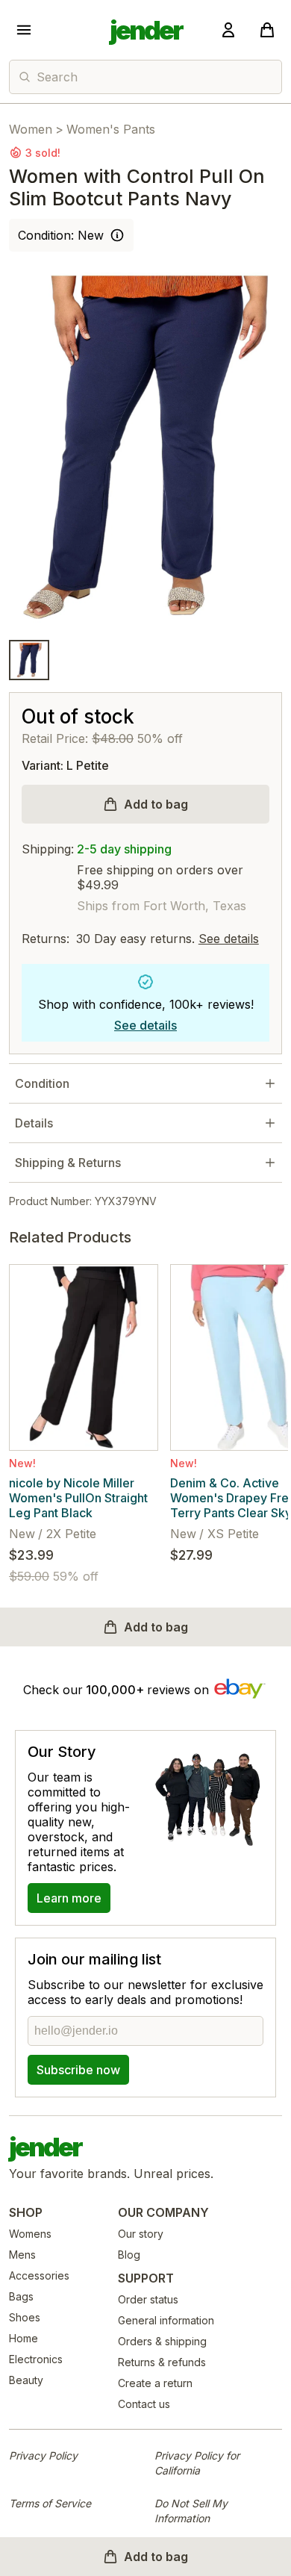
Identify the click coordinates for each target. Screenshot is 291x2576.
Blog (129, 2255)
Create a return (155, 2383)
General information (166, 2320)
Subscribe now (78, 2070)
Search (57, 77)
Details (34, 1123)
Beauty (26, 2380)
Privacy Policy (43, 2455)
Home (24, 2338)
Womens (30, 2234)
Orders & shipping (162, 2341)
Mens (22, 2255)
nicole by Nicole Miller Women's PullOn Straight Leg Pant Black (78, 1498)
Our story (141, 2234)
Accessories (39, 2275)
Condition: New (61, 235)
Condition (42, 1083)
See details (229, 939)
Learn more (69, 1898)
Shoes (25, 2317)
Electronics (36, 2359)
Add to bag (156, 804)
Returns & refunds (162, 2362)
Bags (21, 2296)
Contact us (144, 2404)
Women (31, 129)
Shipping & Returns (68, 1163)
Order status (148, 2299)
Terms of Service (50, 2503)
